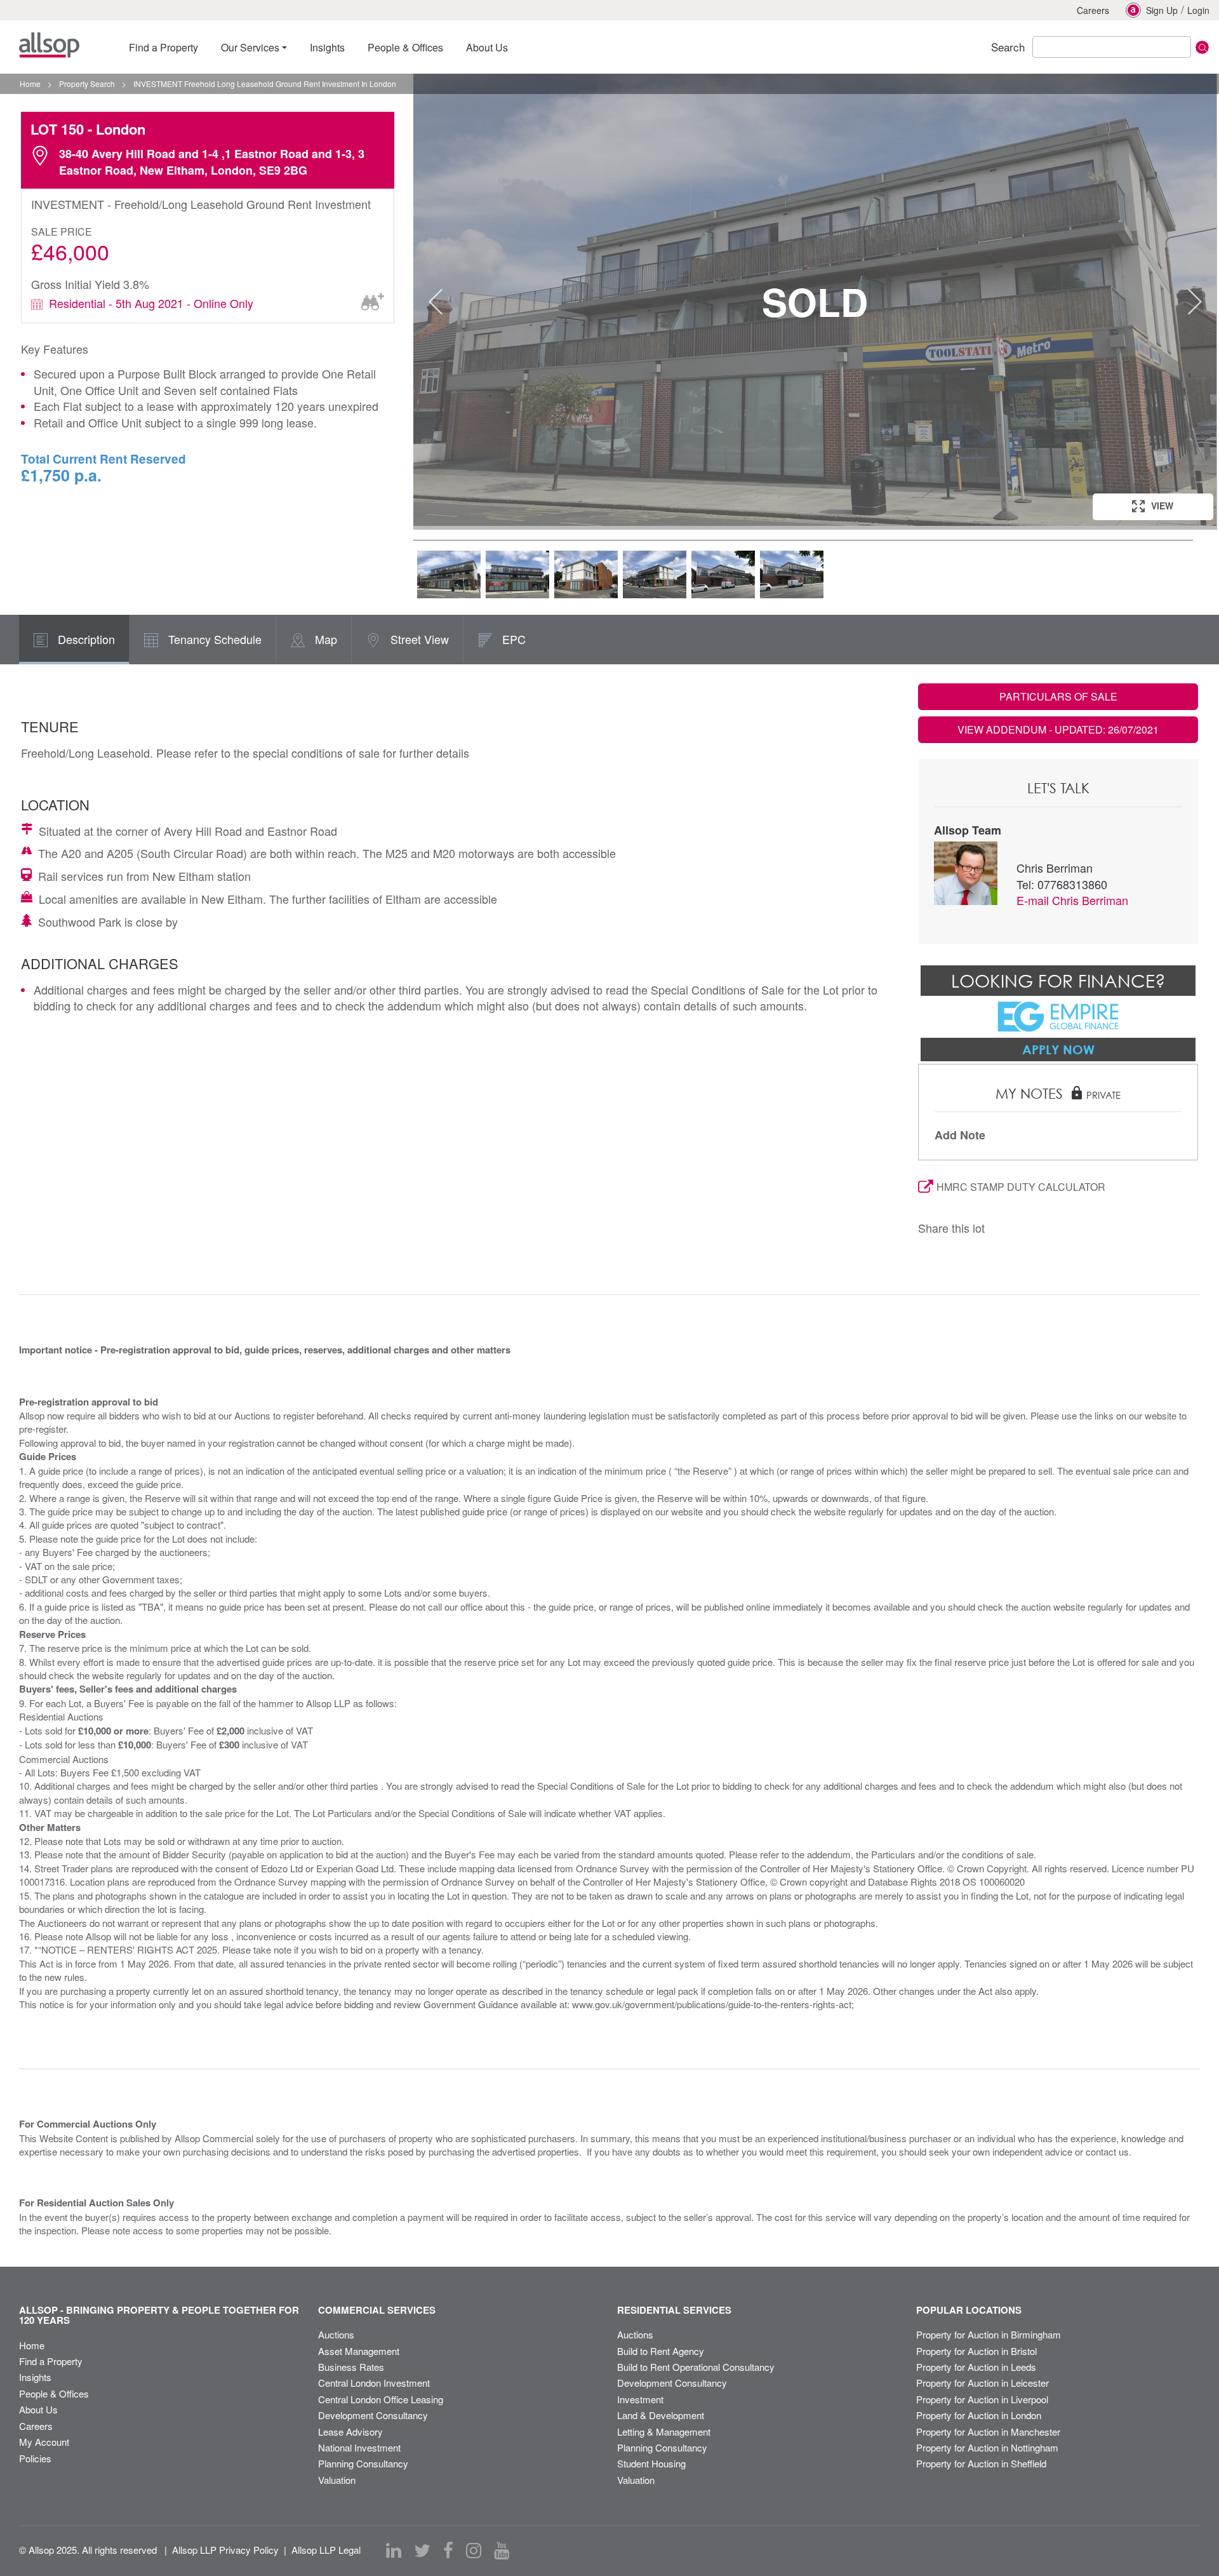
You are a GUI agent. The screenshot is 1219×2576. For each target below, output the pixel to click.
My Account (44, 2442)
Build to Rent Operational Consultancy (696, 2367)
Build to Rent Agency (661, 2351)
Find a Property (51, 2361)
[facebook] (448, 2551)
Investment (640, 2399)
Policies (35, 2458)
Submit (1202, 47)
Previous (436, 302)
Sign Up (1162, 10)
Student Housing (651, 2463)
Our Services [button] (250, 47)
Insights (35, 2377)
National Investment (359, 2447)
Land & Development (661, 2415)
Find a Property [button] (163, 47)
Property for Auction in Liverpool (982, 2399)
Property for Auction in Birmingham (989, 2334)
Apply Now (1058, 1049)
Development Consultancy (373, 2415)
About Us (38, 2409)
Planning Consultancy (363, 2463)
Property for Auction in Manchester (988, 2432)
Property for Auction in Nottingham (987, 2447)
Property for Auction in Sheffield (981, 2463)
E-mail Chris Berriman (1072, 900)
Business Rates (351, 2367)
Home (32, 2345)
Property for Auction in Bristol (976, 2351)
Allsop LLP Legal (326, 2550)
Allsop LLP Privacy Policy (225, 2550)
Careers (1093, 10)
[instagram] (474, 2551)
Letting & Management (664, 2432)
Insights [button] (327, 47)
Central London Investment (374, 2383)
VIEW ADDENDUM (1058, 729)
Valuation (337, 2480)
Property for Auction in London (979, 2415)
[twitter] (422, 2551)
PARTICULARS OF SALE (1058, 696)
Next (1195, 302)
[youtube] (502, 2551)
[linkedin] (394, 2551)
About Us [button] (487, 47)
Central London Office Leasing (381, 2399)
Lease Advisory (350, 2432)
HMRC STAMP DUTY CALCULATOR (1021, 1187)
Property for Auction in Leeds (976, 2367)
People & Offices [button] (405, 47)
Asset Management (359, 2351)
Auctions (336, 2334)
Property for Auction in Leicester (983, 2383)
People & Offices (54, 2393)
